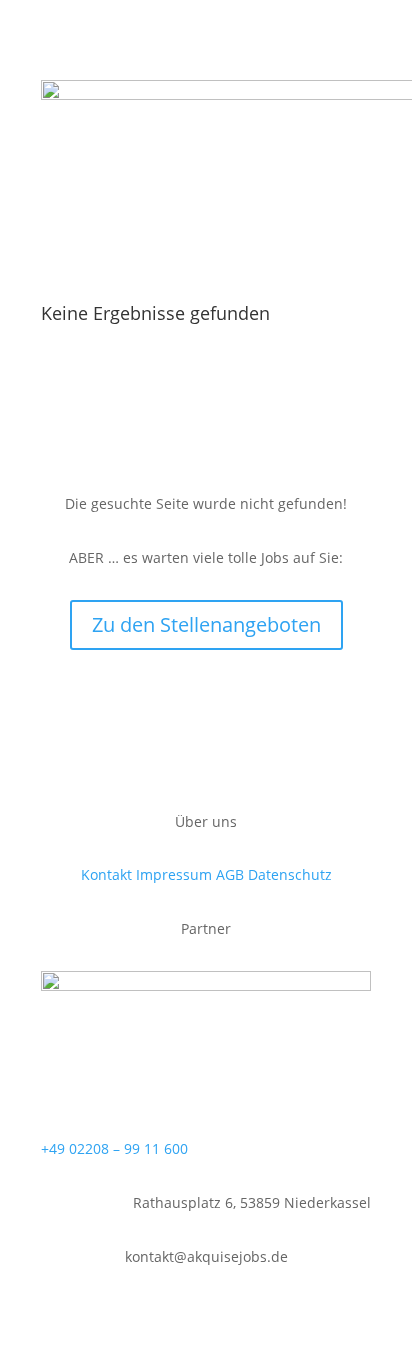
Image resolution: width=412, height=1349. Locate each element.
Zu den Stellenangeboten (206, 624)
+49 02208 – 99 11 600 (114, 1148)
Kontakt (106, 874)
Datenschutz (290, 874)
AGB (230, 874)
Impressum (174, 874)
